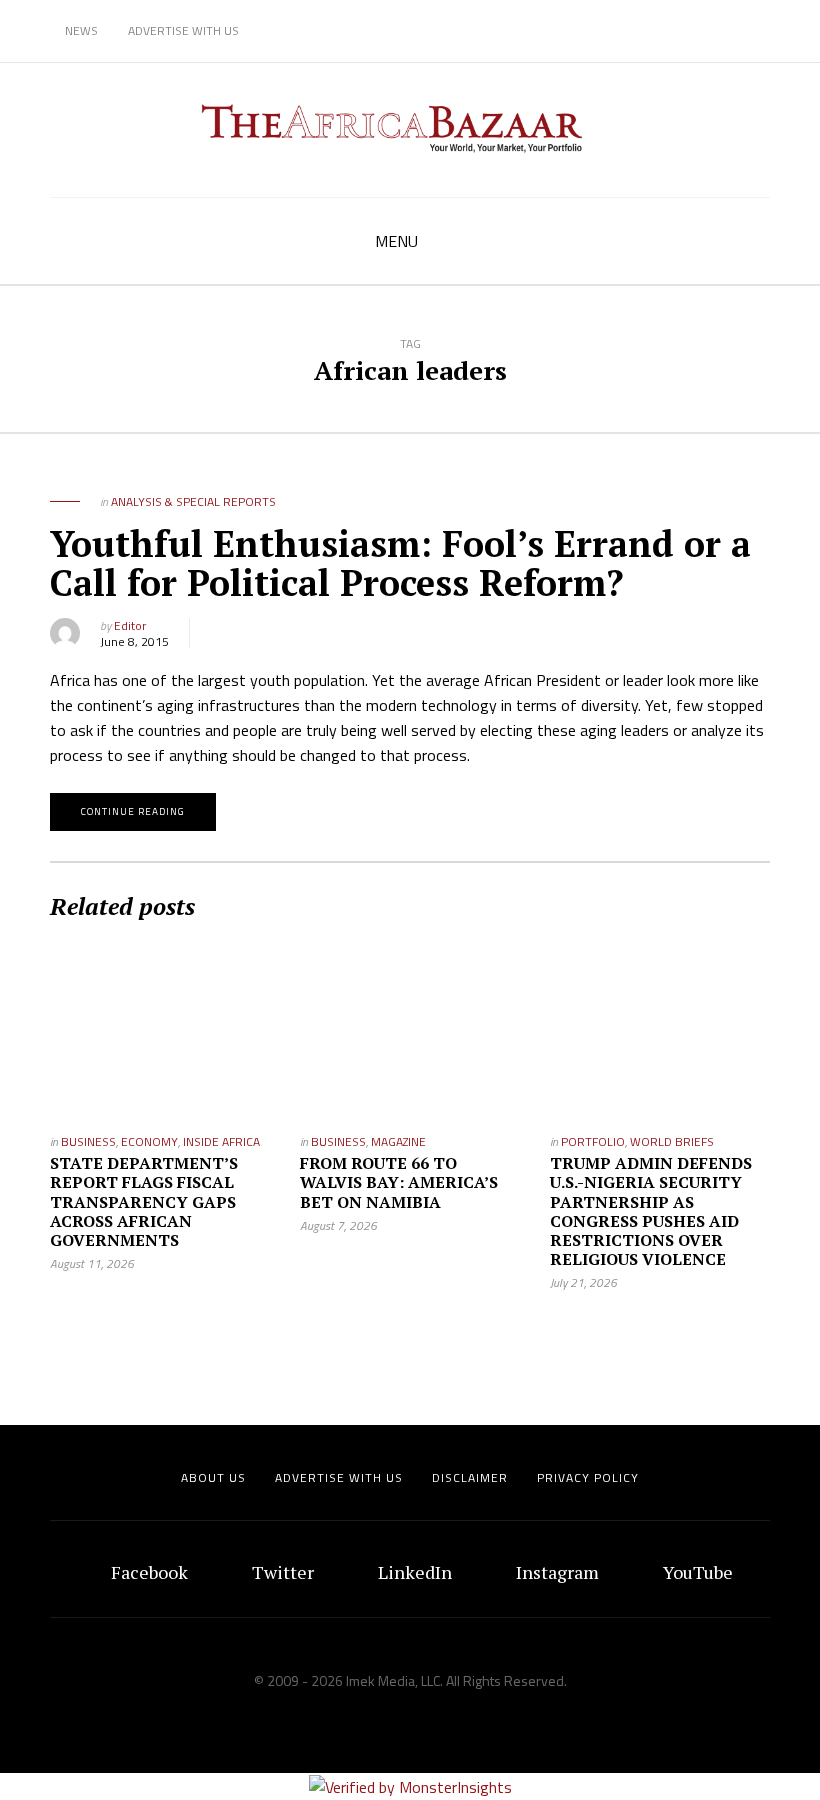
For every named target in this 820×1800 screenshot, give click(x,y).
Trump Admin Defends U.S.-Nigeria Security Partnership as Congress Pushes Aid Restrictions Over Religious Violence (651, 1211)
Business (88, 1141)
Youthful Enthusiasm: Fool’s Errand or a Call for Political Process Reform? (400, 563)
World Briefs (672, 1141)
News (81, 30)
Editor (130, 625)
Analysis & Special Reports (193, 501)
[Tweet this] (245, 633)
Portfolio (593, 1141)
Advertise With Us (183, 30)
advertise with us (339, 1477)
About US (213, 1477)
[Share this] (215, 633)
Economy (149, 1141)
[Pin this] (305, 633)
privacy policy (588, 1477)
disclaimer (470, 1477)
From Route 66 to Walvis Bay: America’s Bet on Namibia (399, 1182)
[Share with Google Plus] (275, 633)
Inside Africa (221, 1141)
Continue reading (133, 811)
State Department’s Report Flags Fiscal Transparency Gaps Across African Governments (144, 1201)
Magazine (398, 1141)
